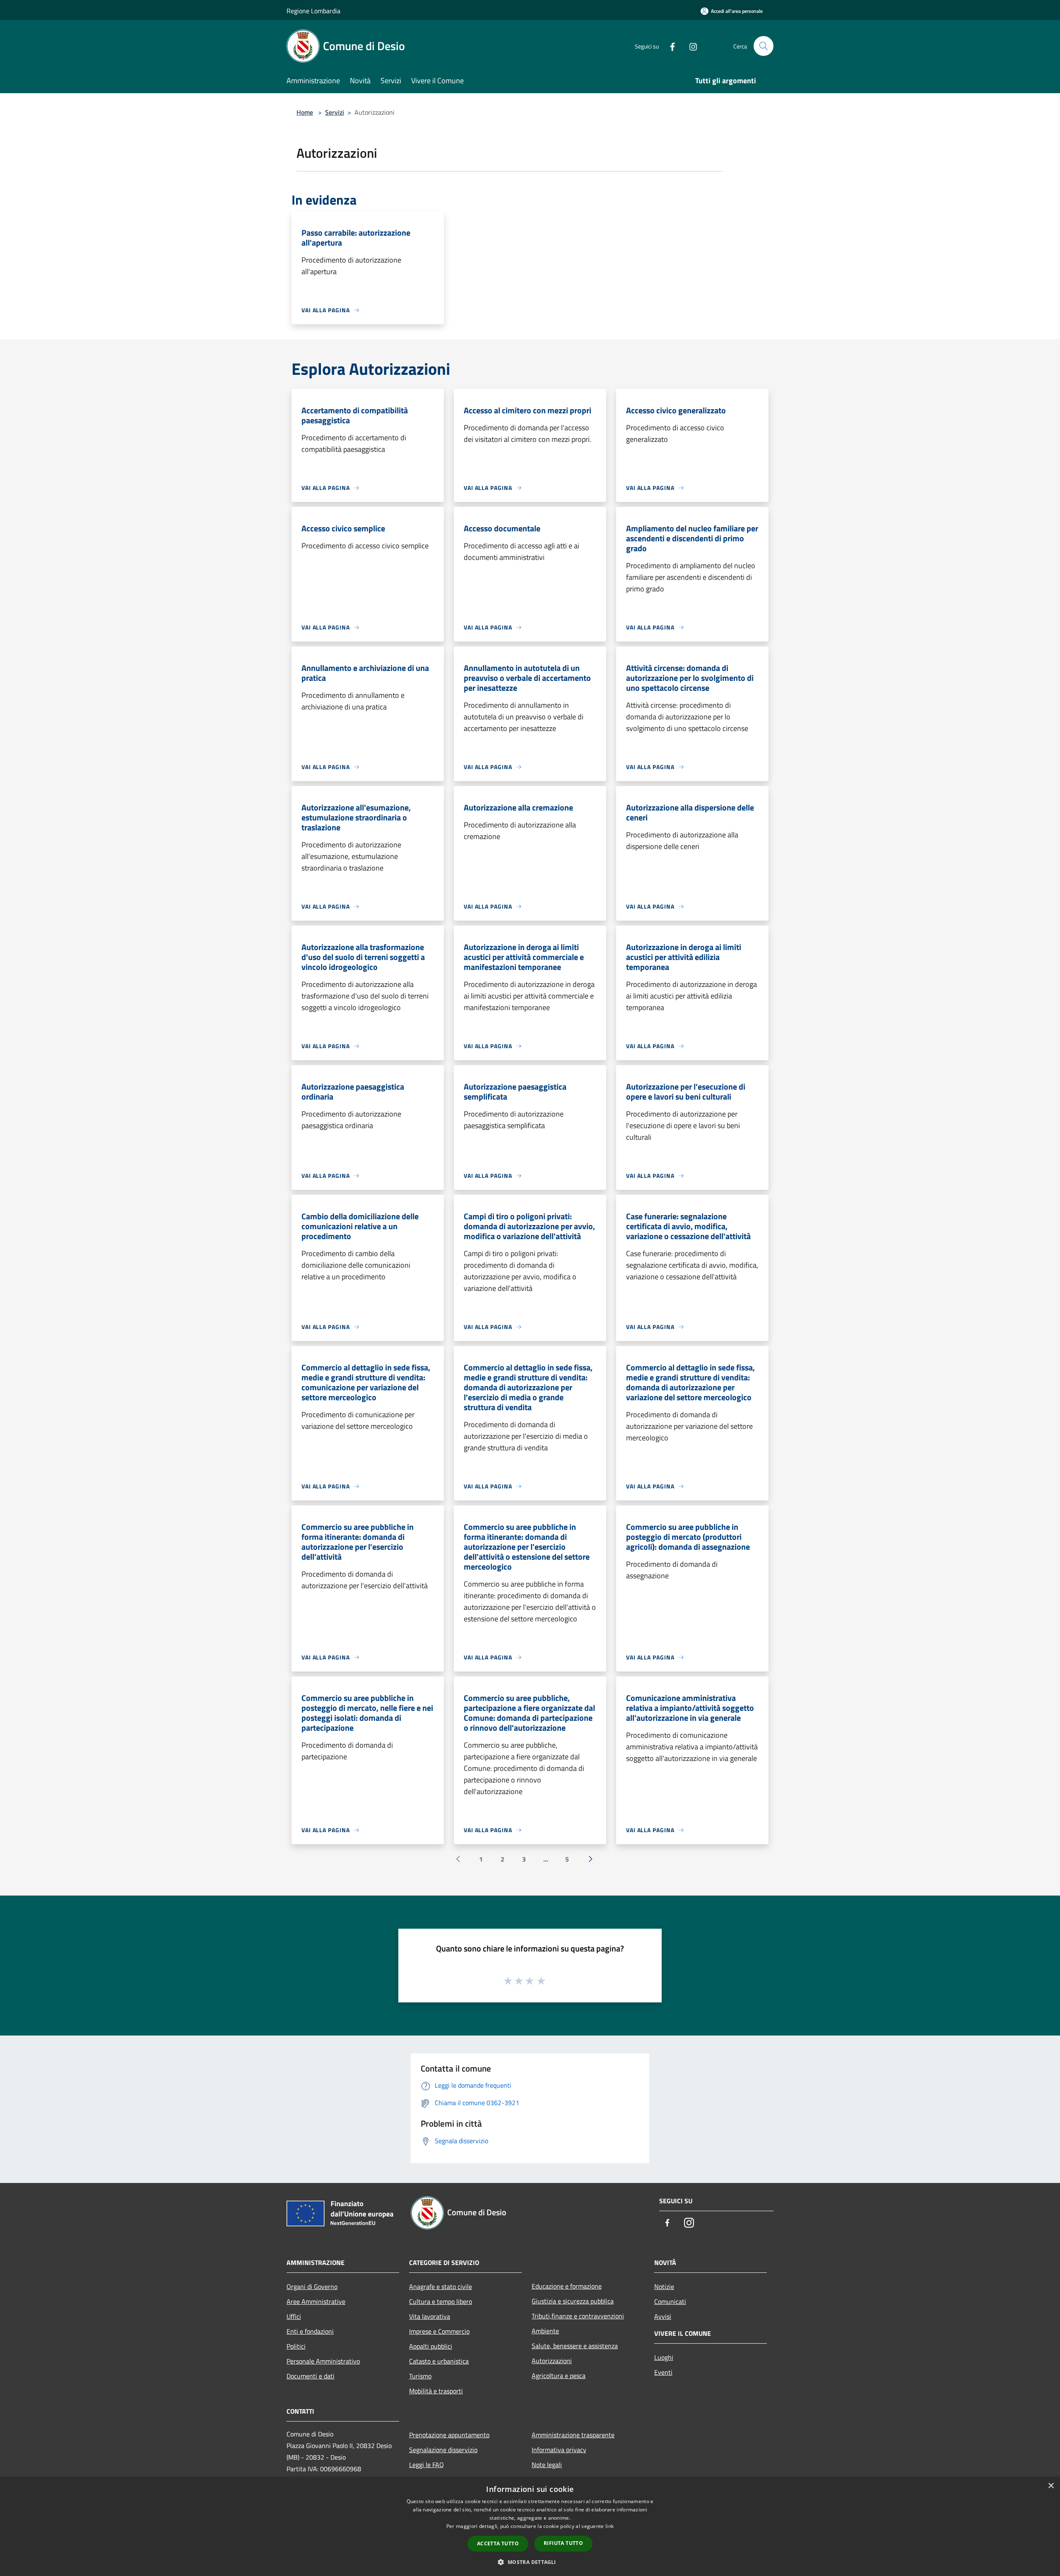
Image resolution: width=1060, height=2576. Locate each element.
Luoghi (664, 2357)
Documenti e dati (311, 2376)
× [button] (1051, 2486)
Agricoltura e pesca (559, 2376)
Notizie (664, 2287)
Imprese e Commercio (439, 2331)
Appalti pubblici (431, 2346)
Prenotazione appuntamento (449, 2435)
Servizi (335, 112)
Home (305, 112)
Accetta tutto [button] (498, 2543)
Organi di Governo (312, 2287)
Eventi (663, 2372)
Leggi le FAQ (426, 2465)
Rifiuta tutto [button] (563, 2543)
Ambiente (545, 2331)
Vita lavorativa (430, 2316)
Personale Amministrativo (323, 2361)
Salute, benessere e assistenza (575, 2346)
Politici (296, 2346)
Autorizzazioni (552, 2361)
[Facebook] (669, 46)
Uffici (294, 2316)
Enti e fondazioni (310, 2331)
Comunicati (670, 2301)
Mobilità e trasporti (436, 2391)
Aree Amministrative (316, 2301)
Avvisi (663, 2316)
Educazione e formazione (567, 2286)
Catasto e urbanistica (439, 2361)
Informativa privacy (559, 2450)
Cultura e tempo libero (441, 2301)
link (609, 2526)
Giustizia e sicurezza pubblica (573, 2301)
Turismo (420, 2376)
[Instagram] (690, 46)
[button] (530, 2562)
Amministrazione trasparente (573, 2435)
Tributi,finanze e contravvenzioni (578, 2316)
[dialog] (530, 2527)
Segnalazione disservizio (443, 2450)
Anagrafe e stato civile (441, 2287)
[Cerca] (764, 46)
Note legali (547, 2465)
